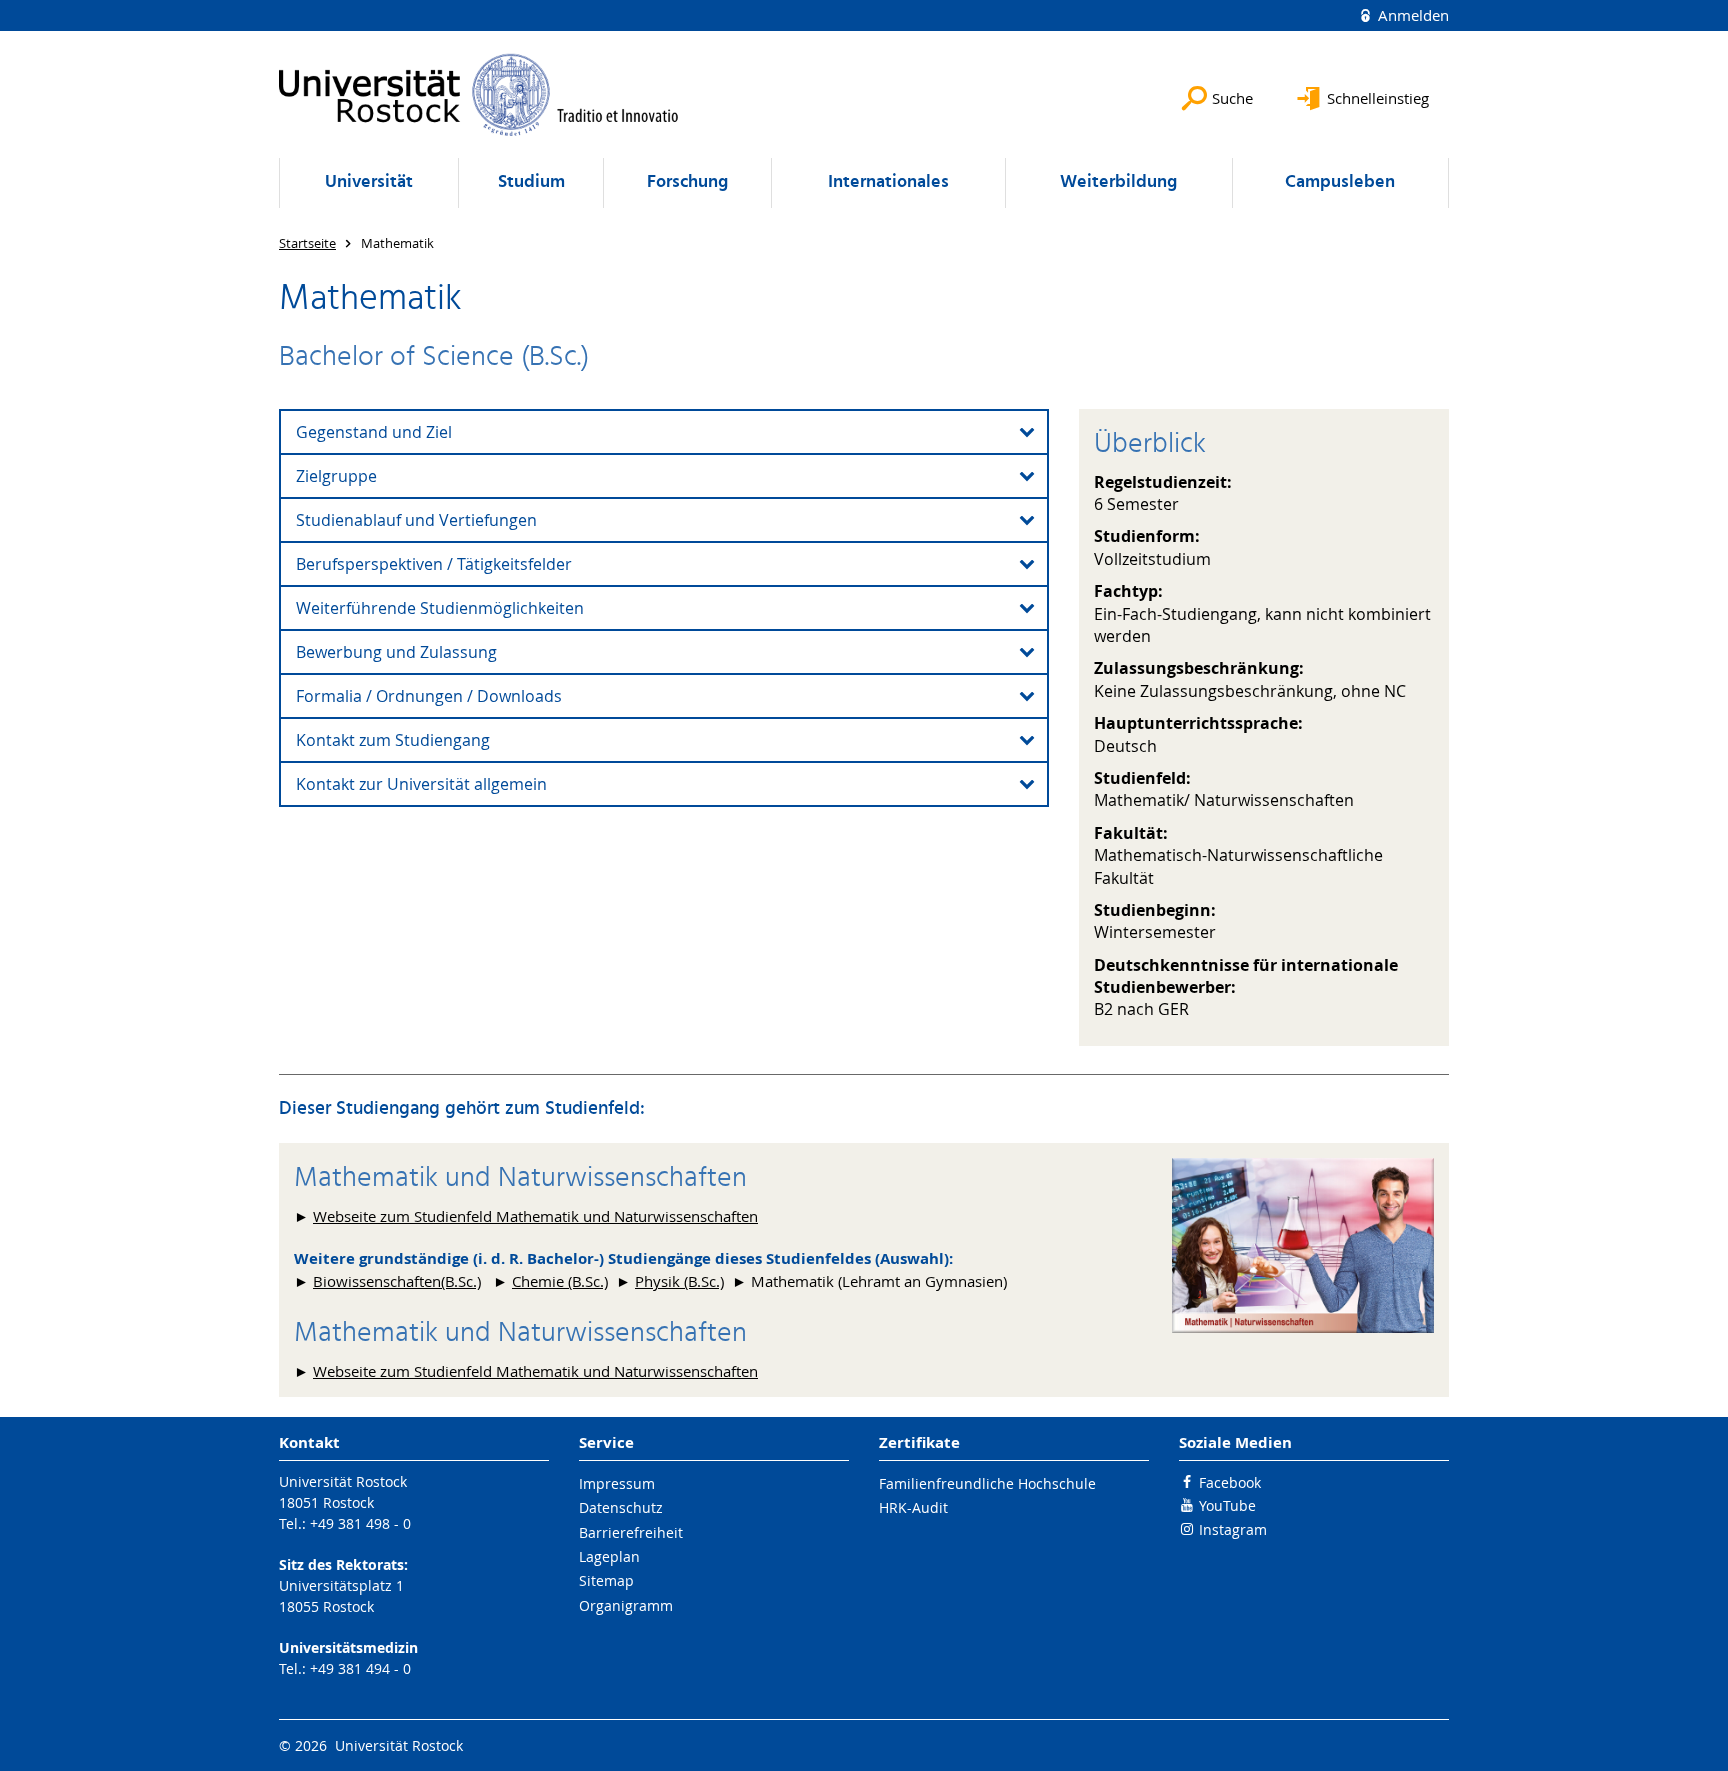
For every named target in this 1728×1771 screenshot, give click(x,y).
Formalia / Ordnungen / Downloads (429, 696)
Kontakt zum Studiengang (393, 740)
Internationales (888, 182)
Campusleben (1340, 182)
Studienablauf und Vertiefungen (416, 520)
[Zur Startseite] (479, 94)
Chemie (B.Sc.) (560, 1281)
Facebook (1230, 1482)
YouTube (1227, 1505)
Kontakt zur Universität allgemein (421, 784)
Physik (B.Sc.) (679, 1281)
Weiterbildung (1118, 182)
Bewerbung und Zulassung (396, 652)
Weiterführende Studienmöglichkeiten (440, 608)
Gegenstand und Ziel (374, 432)
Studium (531, 182)
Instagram (1233, 1529)
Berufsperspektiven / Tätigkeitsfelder (434, 564)
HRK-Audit (913, 1507)
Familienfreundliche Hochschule (987, 1483)
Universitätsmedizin (348, 1647)
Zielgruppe (336, 476)
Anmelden (1411, 15)
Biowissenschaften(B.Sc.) (397, 1281)
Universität (369, 182)
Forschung (687, 182)
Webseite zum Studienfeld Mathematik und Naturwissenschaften (535, 1216)
